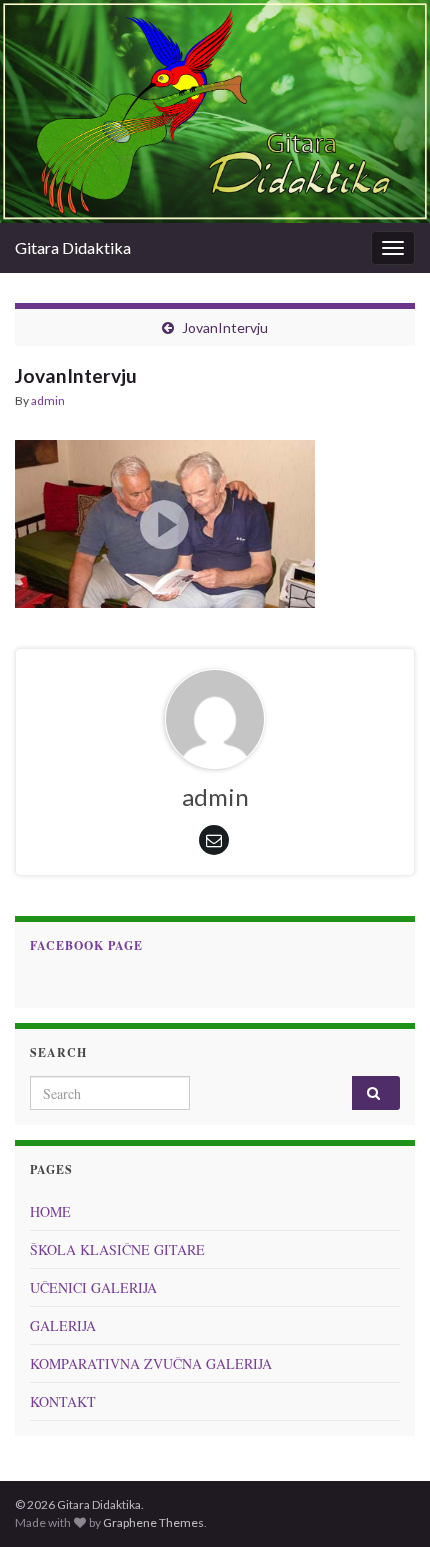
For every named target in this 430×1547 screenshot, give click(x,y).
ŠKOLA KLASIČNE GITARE (117, 1249)
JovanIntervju (225, 327)
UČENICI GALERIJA (93, 1287)
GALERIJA (63, 1325)
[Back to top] (385, 1502)
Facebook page (86, 945)
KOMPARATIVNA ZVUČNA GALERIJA (151, 1363)
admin (48, 400)
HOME (50, 1211)
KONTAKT (63, 1401)
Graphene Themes (153, 1522)
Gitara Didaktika (73, 247)
